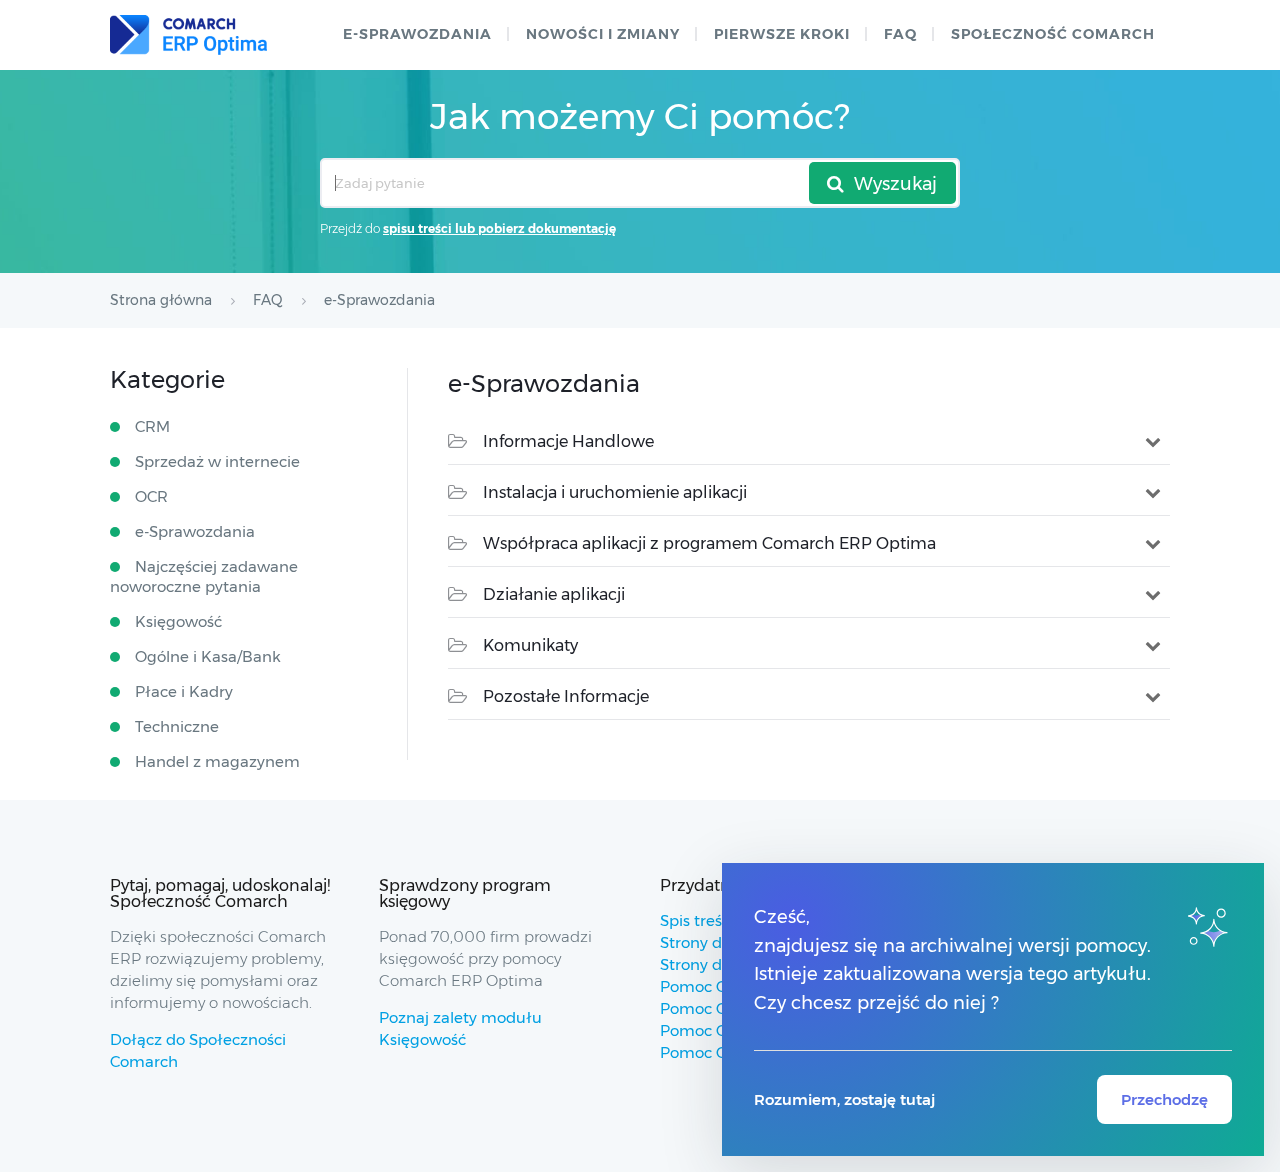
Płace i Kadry (184, 691)
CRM (152, 426)
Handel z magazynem (217, 761)
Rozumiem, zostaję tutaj (844, 1099)
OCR (151, 496)
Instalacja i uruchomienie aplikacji (615, 492)
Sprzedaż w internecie (217, 461)
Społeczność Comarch (1053, 34)
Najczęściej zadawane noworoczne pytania (204, 576)
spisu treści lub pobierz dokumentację (499, 228)
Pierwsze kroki (782, 34)
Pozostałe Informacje (566, 696)
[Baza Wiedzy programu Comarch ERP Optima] (188, 35)
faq (900, 34)
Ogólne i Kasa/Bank (208, 656)
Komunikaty (530, 645)
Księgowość (178, 621)
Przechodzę (1164, 1099)
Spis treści (697, 920)
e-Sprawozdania (417, 34)
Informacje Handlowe (568, 441)
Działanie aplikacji (554, 594)
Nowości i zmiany (603, 34)
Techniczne (177, 726)
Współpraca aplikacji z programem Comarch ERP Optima (709, 543)
